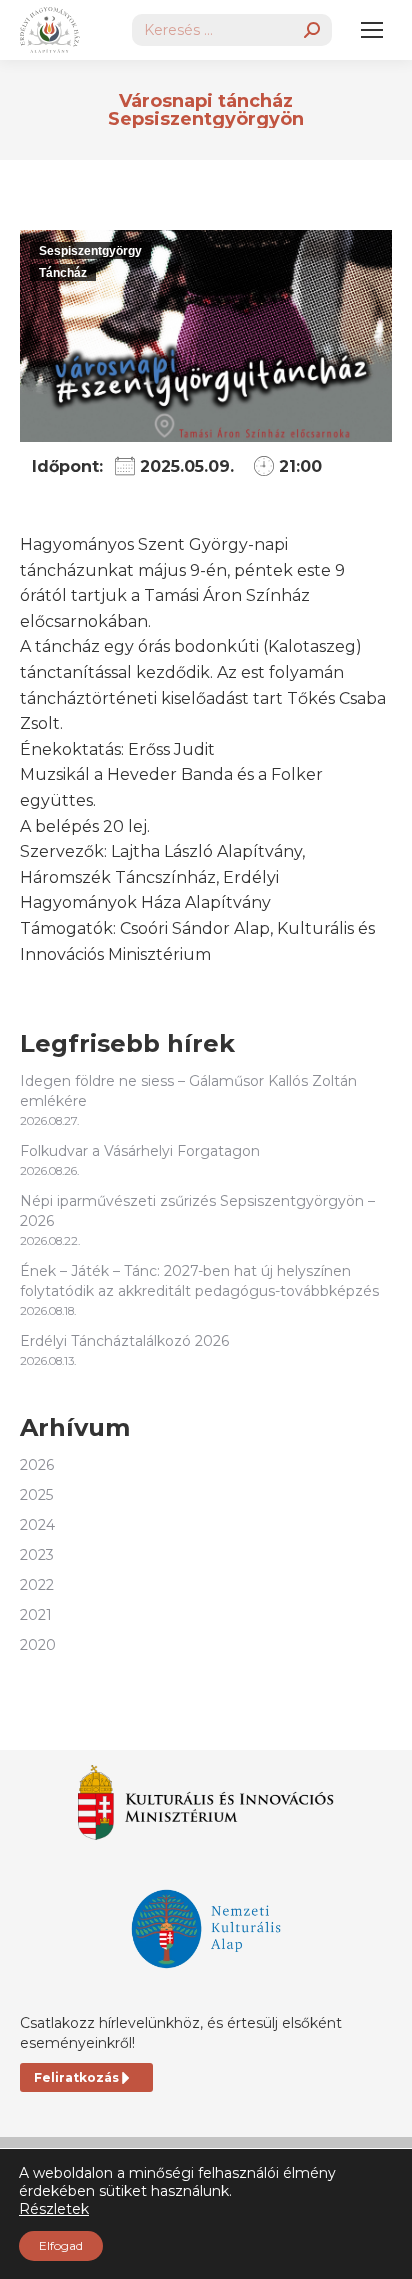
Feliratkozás (76, 2077)
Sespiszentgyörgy (90, 251)
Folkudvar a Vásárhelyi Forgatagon (140, 1151)
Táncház (63, 273)
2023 (37, 1555)
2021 (36, 1615)
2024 (37, 1525)
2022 (37, 1585)
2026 (37, 1465)
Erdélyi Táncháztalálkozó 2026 (124, 1341)
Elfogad (61, 2245)
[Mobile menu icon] (372, 30)
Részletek (54, 2209)
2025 (36, 1495)
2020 (38, 1645)
